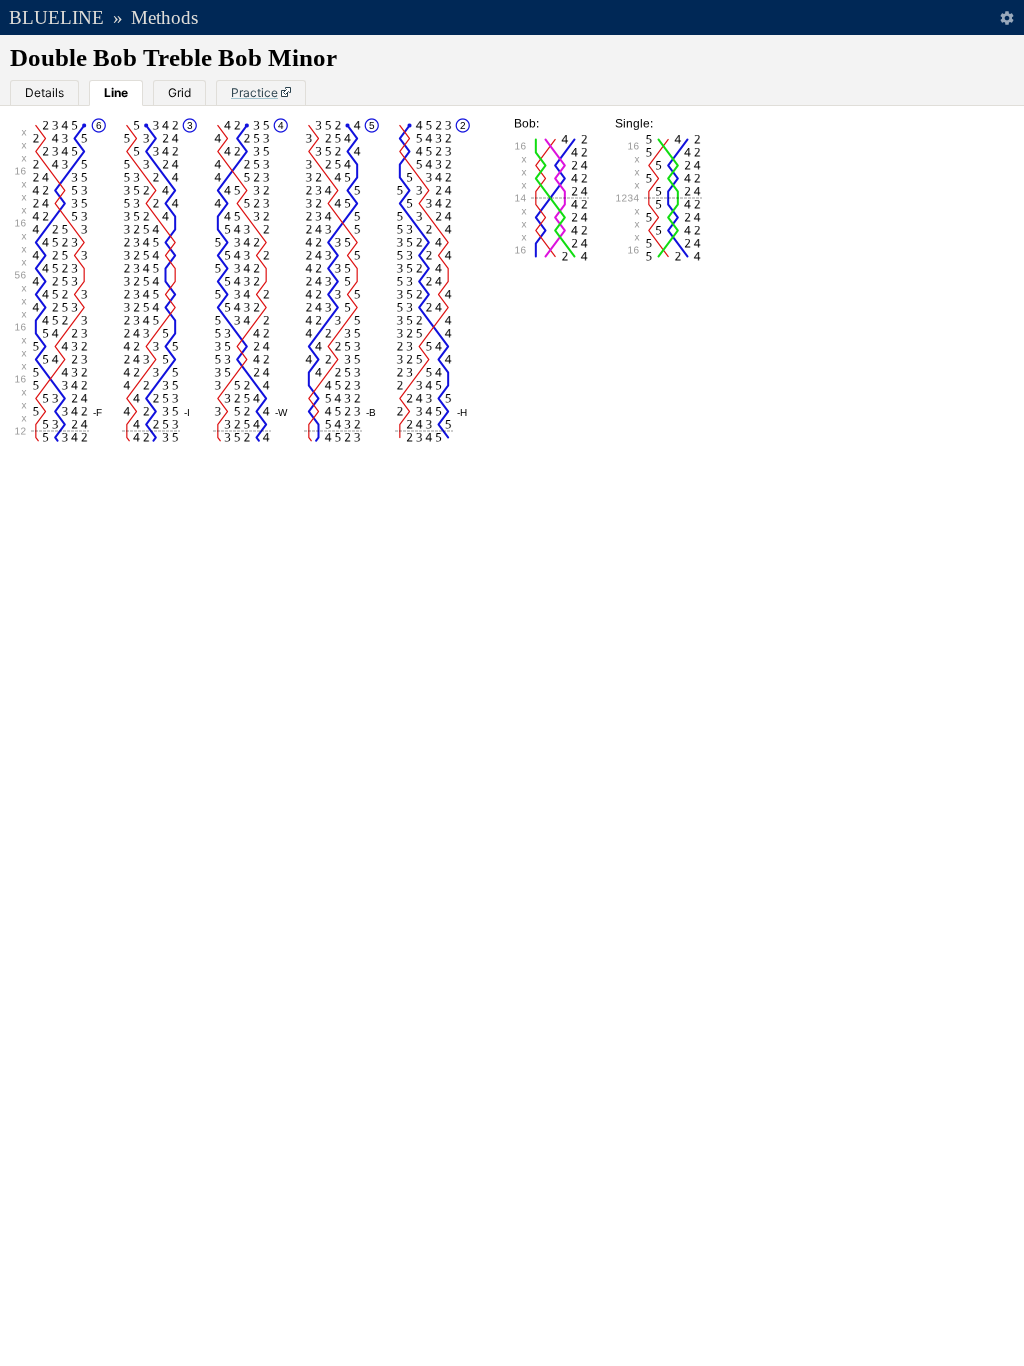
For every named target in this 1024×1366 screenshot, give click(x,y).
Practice (254, 92)
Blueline (56, 17)
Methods (164, 17)
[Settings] (1006, 17)
